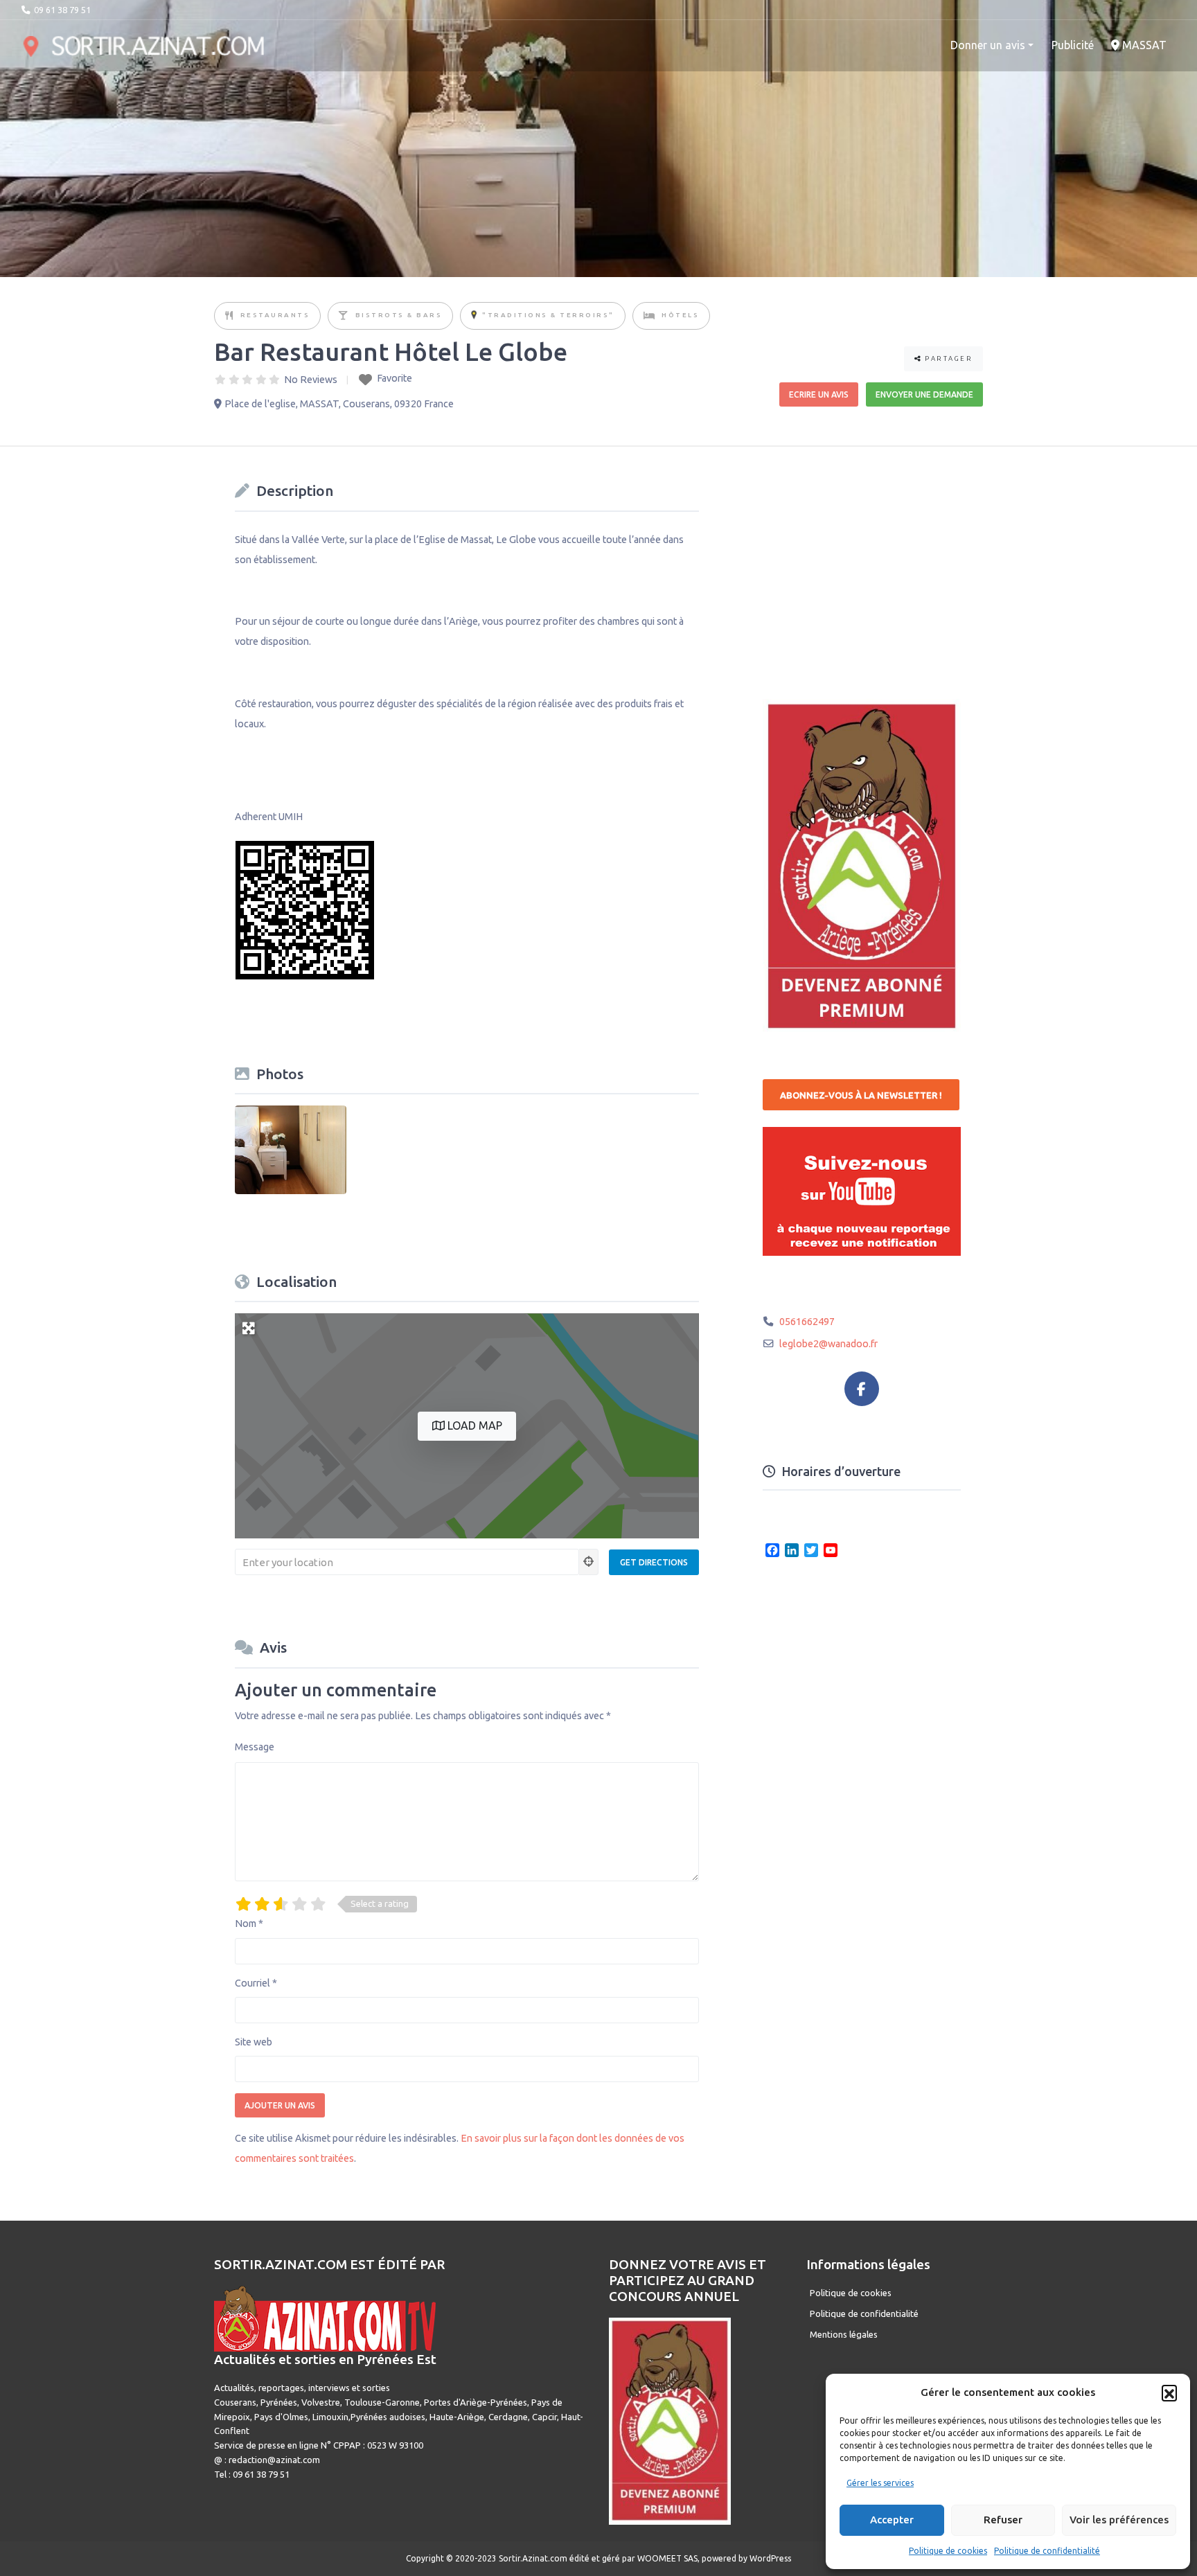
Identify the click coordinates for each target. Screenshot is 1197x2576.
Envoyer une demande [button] (924, 394)
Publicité (1073, 45)
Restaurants (275, 315)
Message (255, 1747)
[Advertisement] (867, 564)
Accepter (892, 2520)
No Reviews (311, 380)
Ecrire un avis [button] (819, 394)
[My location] (589, 1562)
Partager (948, 358)
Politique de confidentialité (1047, 2551)
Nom (249, 1924)
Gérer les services (880, 2483)
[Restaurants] (230, 316)
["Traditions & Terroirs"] (474, 316)
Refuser (1003, 2520)
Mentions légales (844, 2334)
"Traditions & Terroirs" (548, 315)
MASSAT (1143, 45)
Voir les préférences (1119, 2520)
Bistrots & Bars (399, 315)
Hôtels (680, 315)
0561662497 (807, 1322)
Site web (254, 2042)
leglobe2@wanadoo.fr (828, 1344)
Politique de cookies (948, 2551)
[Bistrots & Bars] (344, 316)
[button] (1169, 2392)
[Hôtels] (650, 316)
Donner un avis (988, 45)
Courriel (256, 1983)
